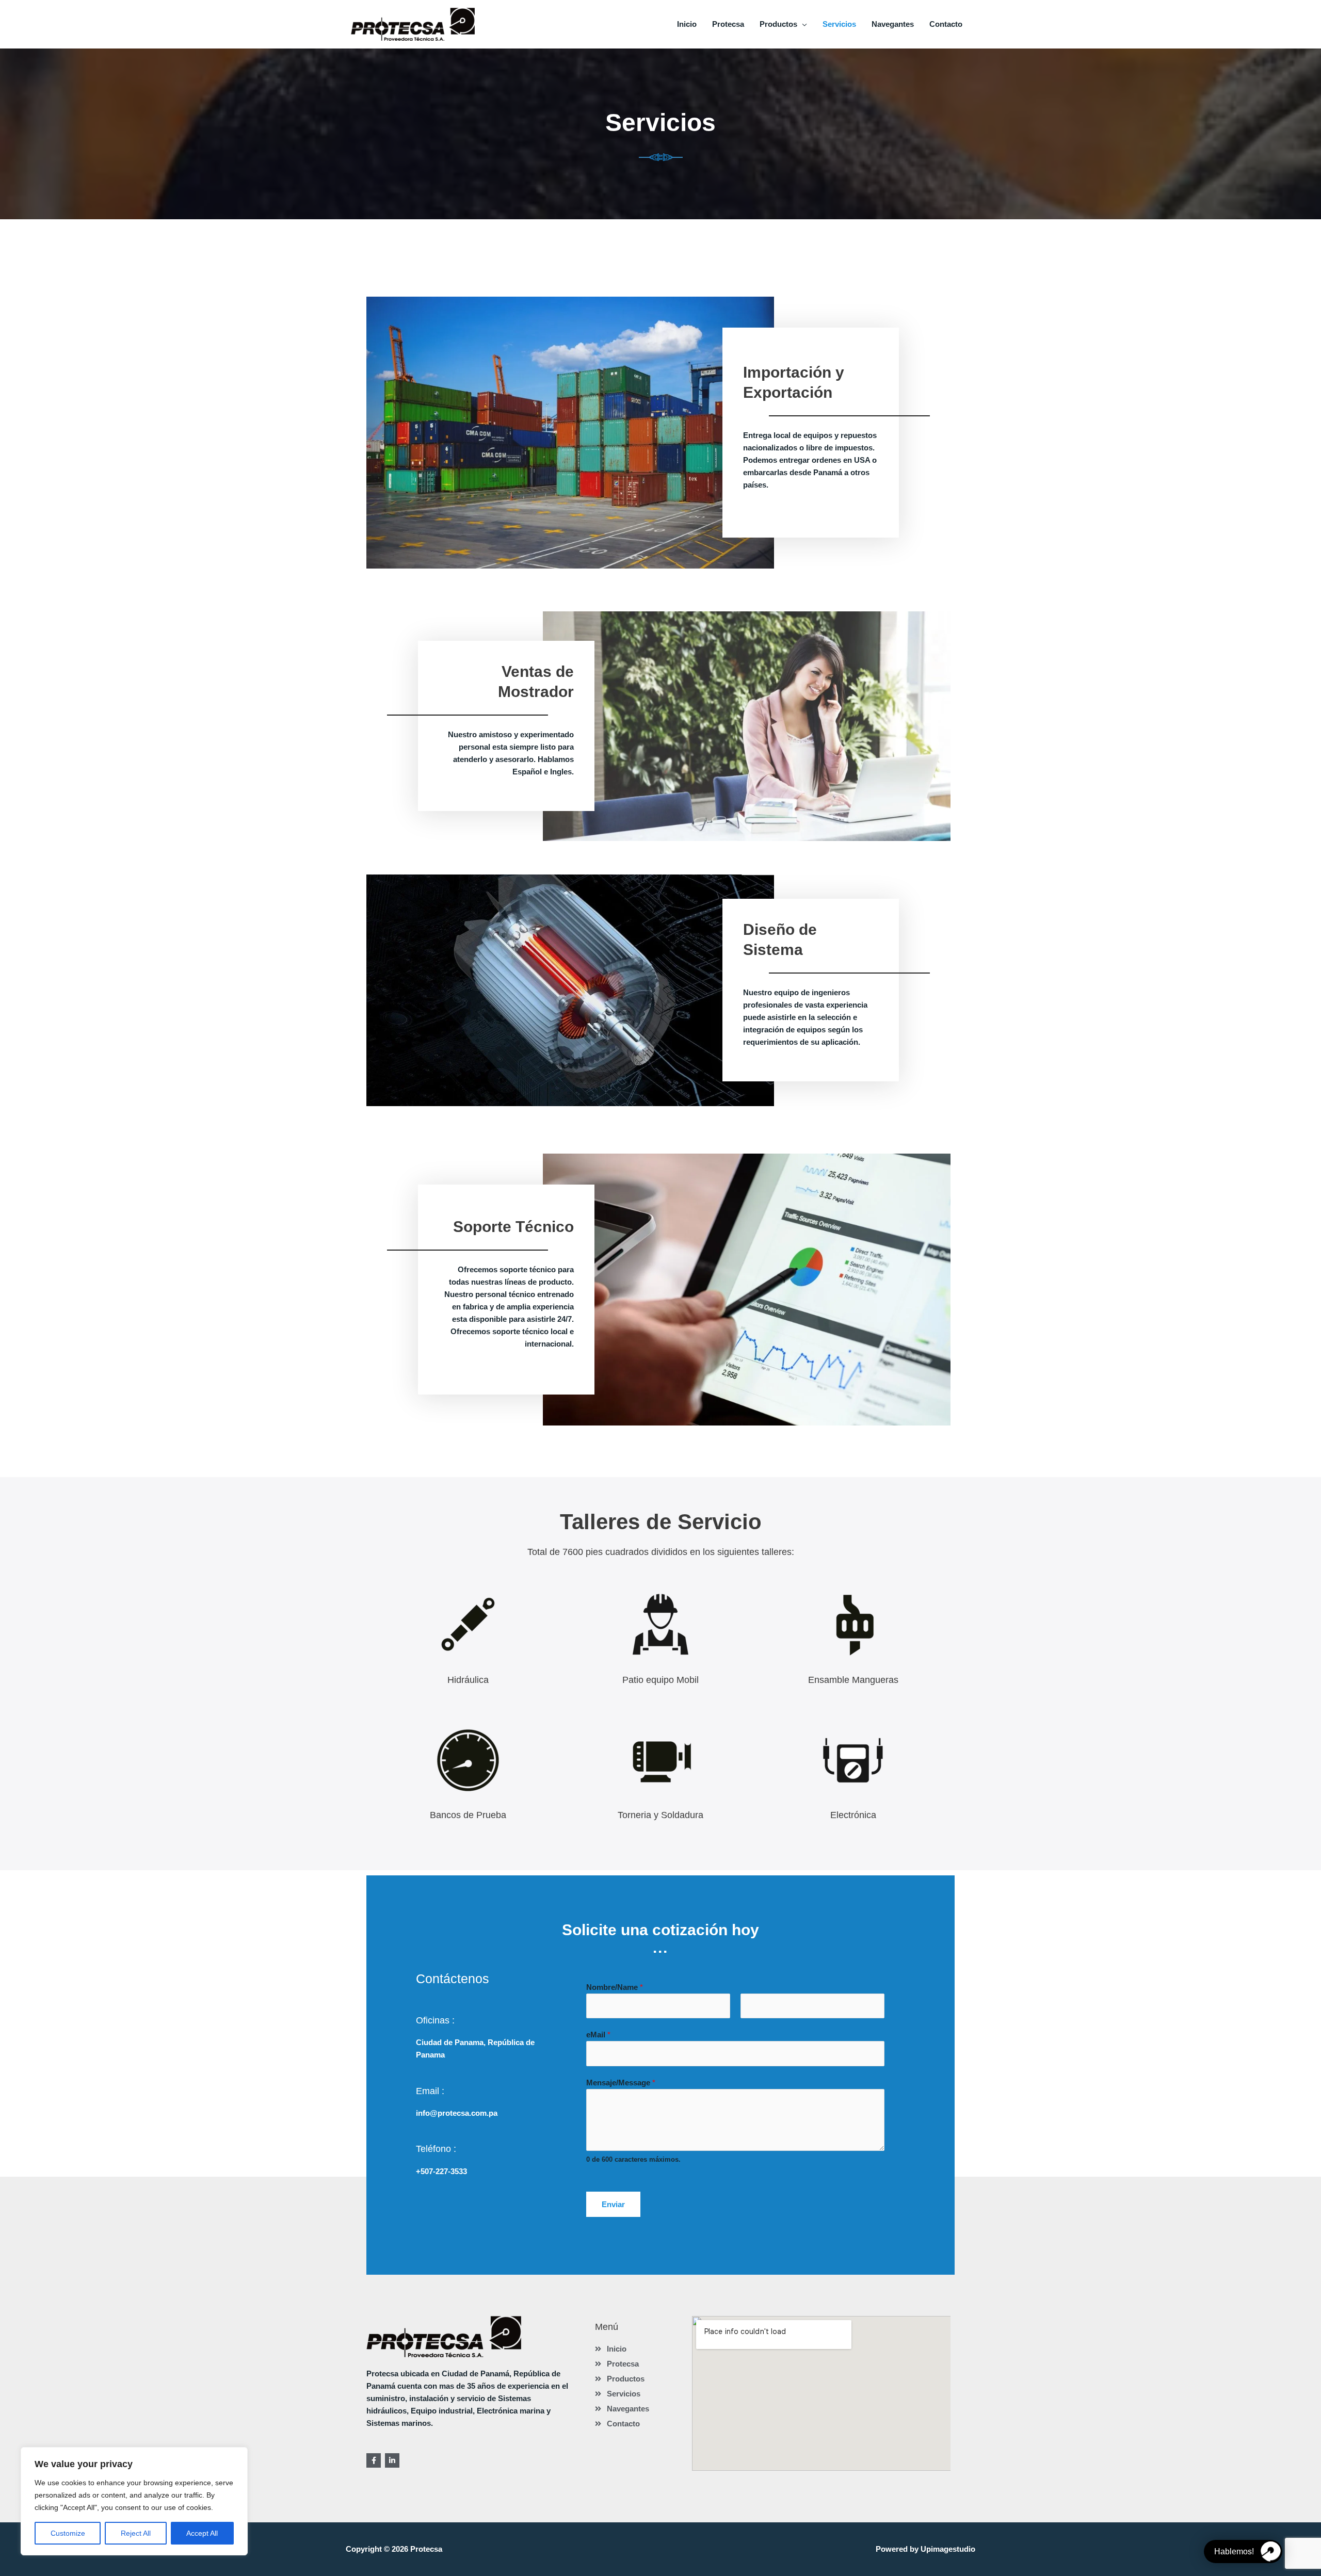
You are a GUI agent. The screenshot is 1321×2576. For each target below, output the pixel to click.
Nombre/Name (615, 1987)
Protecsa (728, 24)
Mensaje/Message (621, 2083)
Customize (68, 2533)
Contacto (946, 24)
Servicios (839, 24)
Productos (778, 24)
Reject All (136, 2533)
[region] (134, 2501)
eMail (598, 2035)
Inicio (687, 24)
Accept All (202, 2533)
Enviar (613, 2204)
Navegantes (893, 24)
